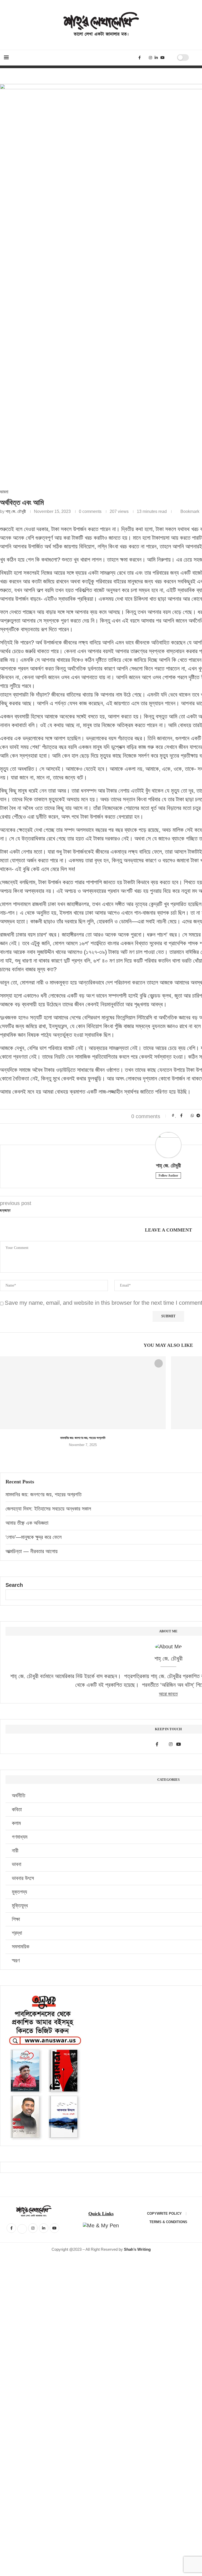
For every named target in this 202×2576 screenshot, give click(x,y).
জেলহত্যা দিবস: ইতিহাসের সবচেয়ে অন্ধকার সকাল (48, 1509)
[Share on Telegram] (198, 1116)
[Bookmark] (195, 58)
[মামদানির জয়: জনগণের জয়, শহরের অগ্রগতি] (83, 1393)
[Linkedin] (156, 58)
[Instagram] (150, 58)
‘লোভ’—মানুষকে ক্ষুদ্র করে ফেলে (34, 1537)
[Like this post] (176, 1116)
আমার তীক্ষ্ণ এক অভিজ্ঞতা (27, 1523)
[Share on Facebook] (181, 1116)
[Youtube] (163, 58)
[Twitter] (145, 58)
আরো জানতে (168, 1694)
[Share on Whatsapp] (192, 1116)
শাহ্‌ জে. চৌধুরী (16, 511)
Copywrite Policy (164, 2214)
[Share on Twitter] (187, 1116)
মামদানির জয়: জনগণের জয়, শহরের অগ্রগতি (83, 1438)
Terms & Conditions (168, 2222)
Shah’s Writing (137, 2249)
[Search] (171, 58)
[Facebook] (140, 58)
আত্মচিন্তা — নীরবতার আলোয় (32, 1551)
